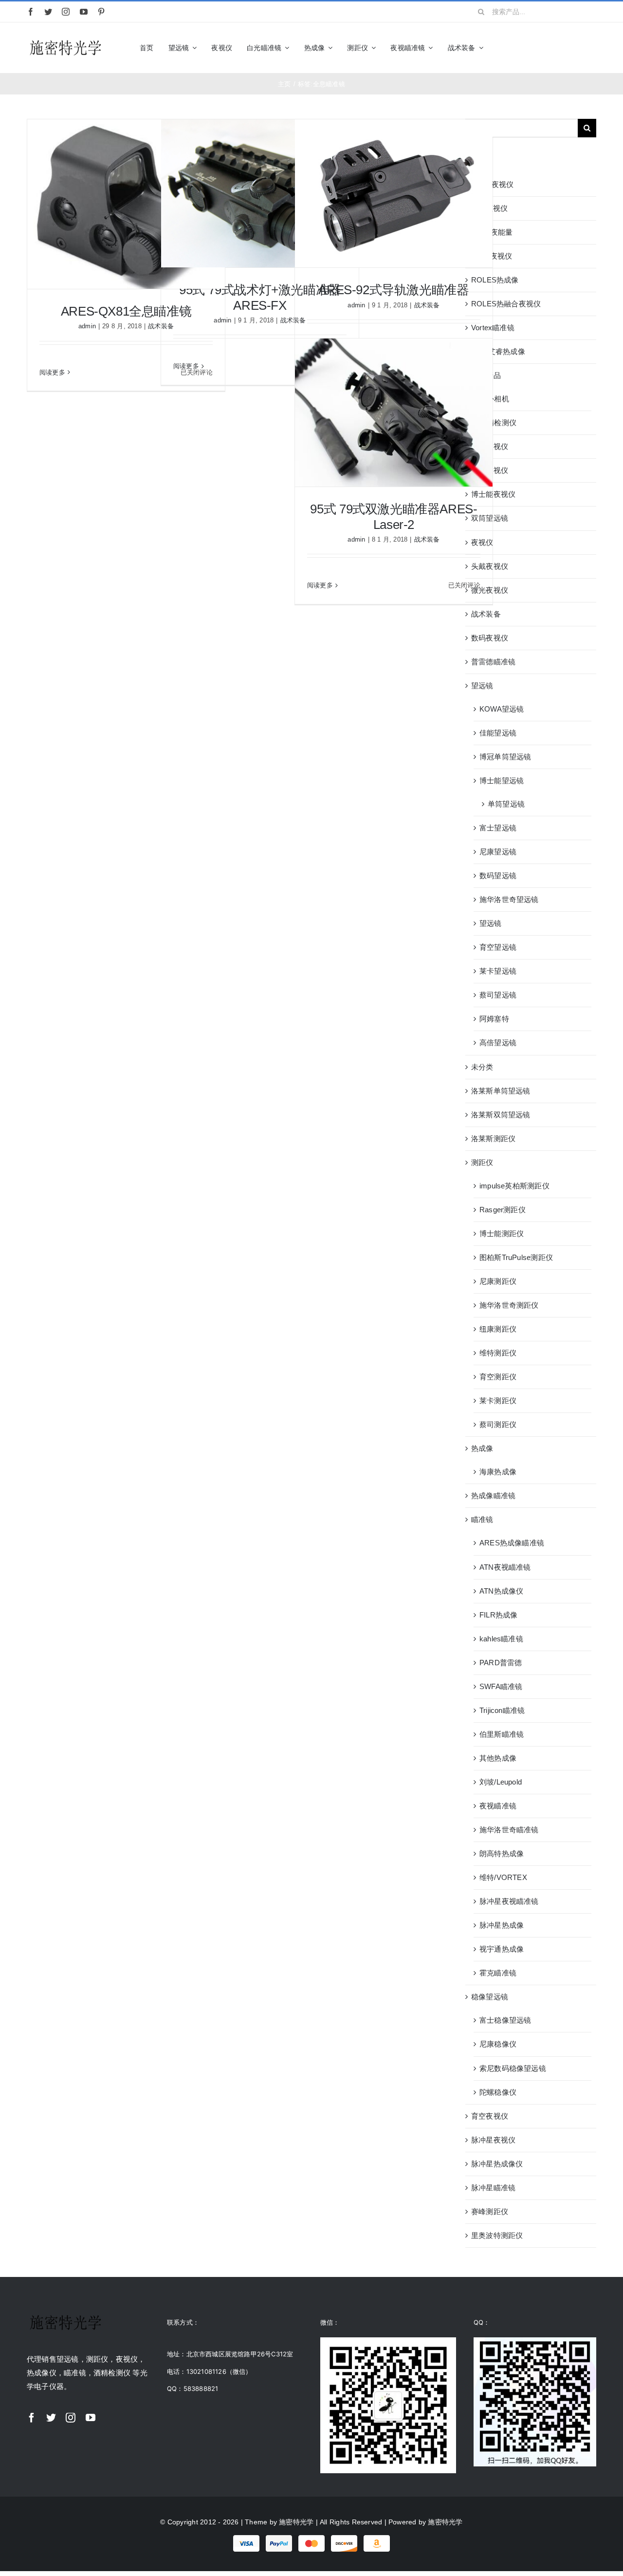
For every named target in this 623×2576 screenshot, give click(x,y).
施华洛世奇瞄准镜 (509, 1830)
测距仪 (482, 1162)
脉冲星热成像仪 (497, 2164)
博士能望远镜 (502, 780)
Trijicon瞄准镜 (502, 1710)
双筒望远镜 (490, 518)
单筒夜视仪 (490, 470)
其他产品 (486, 375)
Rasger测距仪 (503, 1210)
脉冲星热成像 (502, 1925)
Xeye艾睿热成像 (498, 351)
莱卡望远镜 (498, 971)
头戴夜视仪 (490, 566)
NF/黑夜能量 (492, 232)
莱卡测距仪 (498, 1401)
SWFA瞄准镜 (501, 1686)
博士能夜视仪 (493, 494)
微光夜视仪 (490, 590)
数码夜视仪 (490, 638)
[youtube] (84, 12)
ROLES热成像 (495, 280)
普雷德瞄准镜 (493, 662)
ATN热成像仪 (502, 1591)
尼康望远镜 (498, 852)
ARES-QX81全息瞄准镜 (126, 311)
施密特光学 (296, 2522)
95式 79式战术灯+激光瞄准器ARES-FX (260, 297)
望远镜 (482, 686)
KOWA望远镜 (502, 709)
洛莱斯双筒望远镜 (501, 1115)
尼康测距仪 (498, 1281)
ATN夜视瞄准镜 (505, 1567)
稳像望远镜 (490, 1997)
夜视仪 (482, 542)
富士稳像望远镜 (505, 2020)
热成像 (482, 1448)
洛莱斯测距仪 (493, 1138)
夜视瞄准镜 (498, 1806)
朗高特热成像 (502, 1853)
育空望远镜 (498, 947)
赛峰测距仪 (490, 2211)
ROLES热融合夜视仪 (506, 304)
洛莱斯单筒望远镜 (501, 1091)
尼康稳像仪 (498, 2044)
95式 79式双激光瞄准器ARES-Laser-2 (394, 517)
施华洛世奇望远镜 (509, 899)
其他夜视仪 (490, 446)
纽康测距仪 (498, 1329)
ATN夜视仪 (489, 208)
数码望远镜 (498, 875)
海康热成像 (498, 1472)
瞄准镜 (482, 1519)
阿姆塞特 (494, 1019)
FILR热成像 (499, 1615)
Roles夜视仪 (492, 256)
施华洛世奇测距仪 (509, 1305)
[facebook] (31, 12)
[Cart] (592, 48)
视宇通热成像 (502, 1949)
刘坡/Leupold (501, 1782)
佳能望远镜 (498, 733)
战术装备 (427, 305)
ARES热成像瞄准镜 (512, 1543)
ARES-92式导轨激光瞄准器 (394, 290)
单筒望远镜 (506, 804)
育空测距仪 (498, 1377)
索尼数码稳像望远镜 (513, 2068)
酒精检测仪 (498, 423)
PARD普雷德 (501, 1663)
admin (87, 326)
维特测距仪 (498, 1353)
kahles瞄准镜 (501, 1639)
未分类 (482, 1067)
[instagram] (66, 12)
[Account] (575, 48)
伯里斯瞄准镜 (502, 1734)
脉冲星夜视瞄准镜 (509, 1901)
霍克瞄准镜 (498, 1973)
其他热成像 (498, 1758)
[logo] (66, 41)
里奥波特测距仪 (497, 2235)
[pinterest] (101, 12)
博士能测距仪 (502, 1233)
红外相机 (494, 399)
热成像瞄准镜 (493, 1495)
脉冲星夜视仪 (493, 2140)
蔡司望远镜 (498, 995)
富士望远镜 (498, 828)
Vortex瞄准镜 (493, 328)
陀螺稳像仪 (498, 2092)
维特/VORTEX (503, 1877)
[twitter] (48, 12)
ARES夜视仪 (493, 184)
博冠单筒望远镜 (505, 757)
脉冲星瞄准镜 (493, 2188)
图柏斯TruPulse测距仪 (516, 1257)
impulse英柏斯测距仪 (514, 1186)
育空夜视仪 (490, 2116)
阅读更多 (52, 372)
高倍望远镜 (498, 1043)
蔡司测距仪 (498, 1424)
